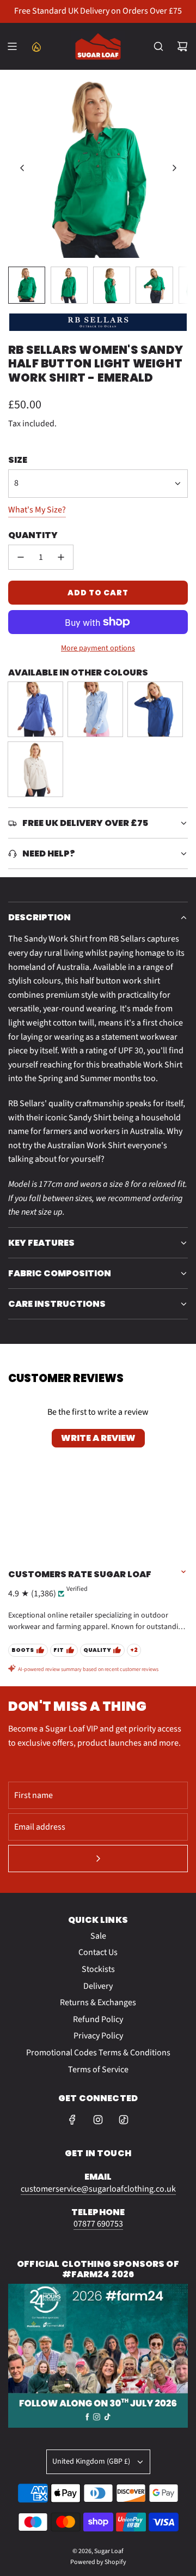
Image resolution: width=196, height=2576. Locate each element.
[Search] (158, 46)
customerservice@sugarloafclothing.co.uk (98, 2189)
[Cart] (182, 46)
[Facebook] (72, 2120)
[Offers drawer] (36, 46)
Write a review (98, 1438)
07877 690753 (98, 2224)
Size (18, 460)
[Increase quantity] (61, 557)
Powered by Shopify (98, 2562)
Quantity (33, 535)
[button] (22, 168)
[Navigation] (12, 46)
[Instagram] (98, 2120)
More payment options (98, 648)
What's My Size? (37, 510)
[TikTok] (124, 2120)
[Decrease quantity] (21, 557)
